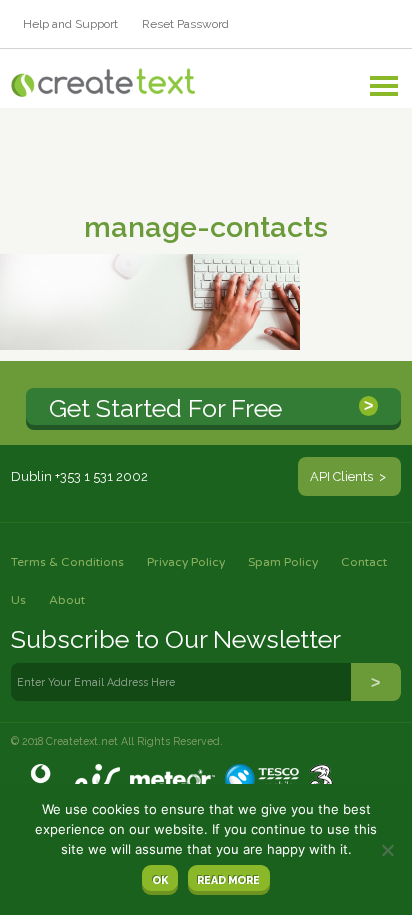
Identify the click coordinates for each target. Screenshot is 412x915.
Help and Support (70, 24)
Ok (160, 880)
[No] (387, 850)
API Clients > (349, 476)
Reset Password (185, 24)
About (67, 600)
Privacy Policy (186, 562)
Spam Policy (283, 562)
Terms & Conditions (67, 562)
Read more (228, 880)
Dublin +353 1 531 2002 (79, 476)
